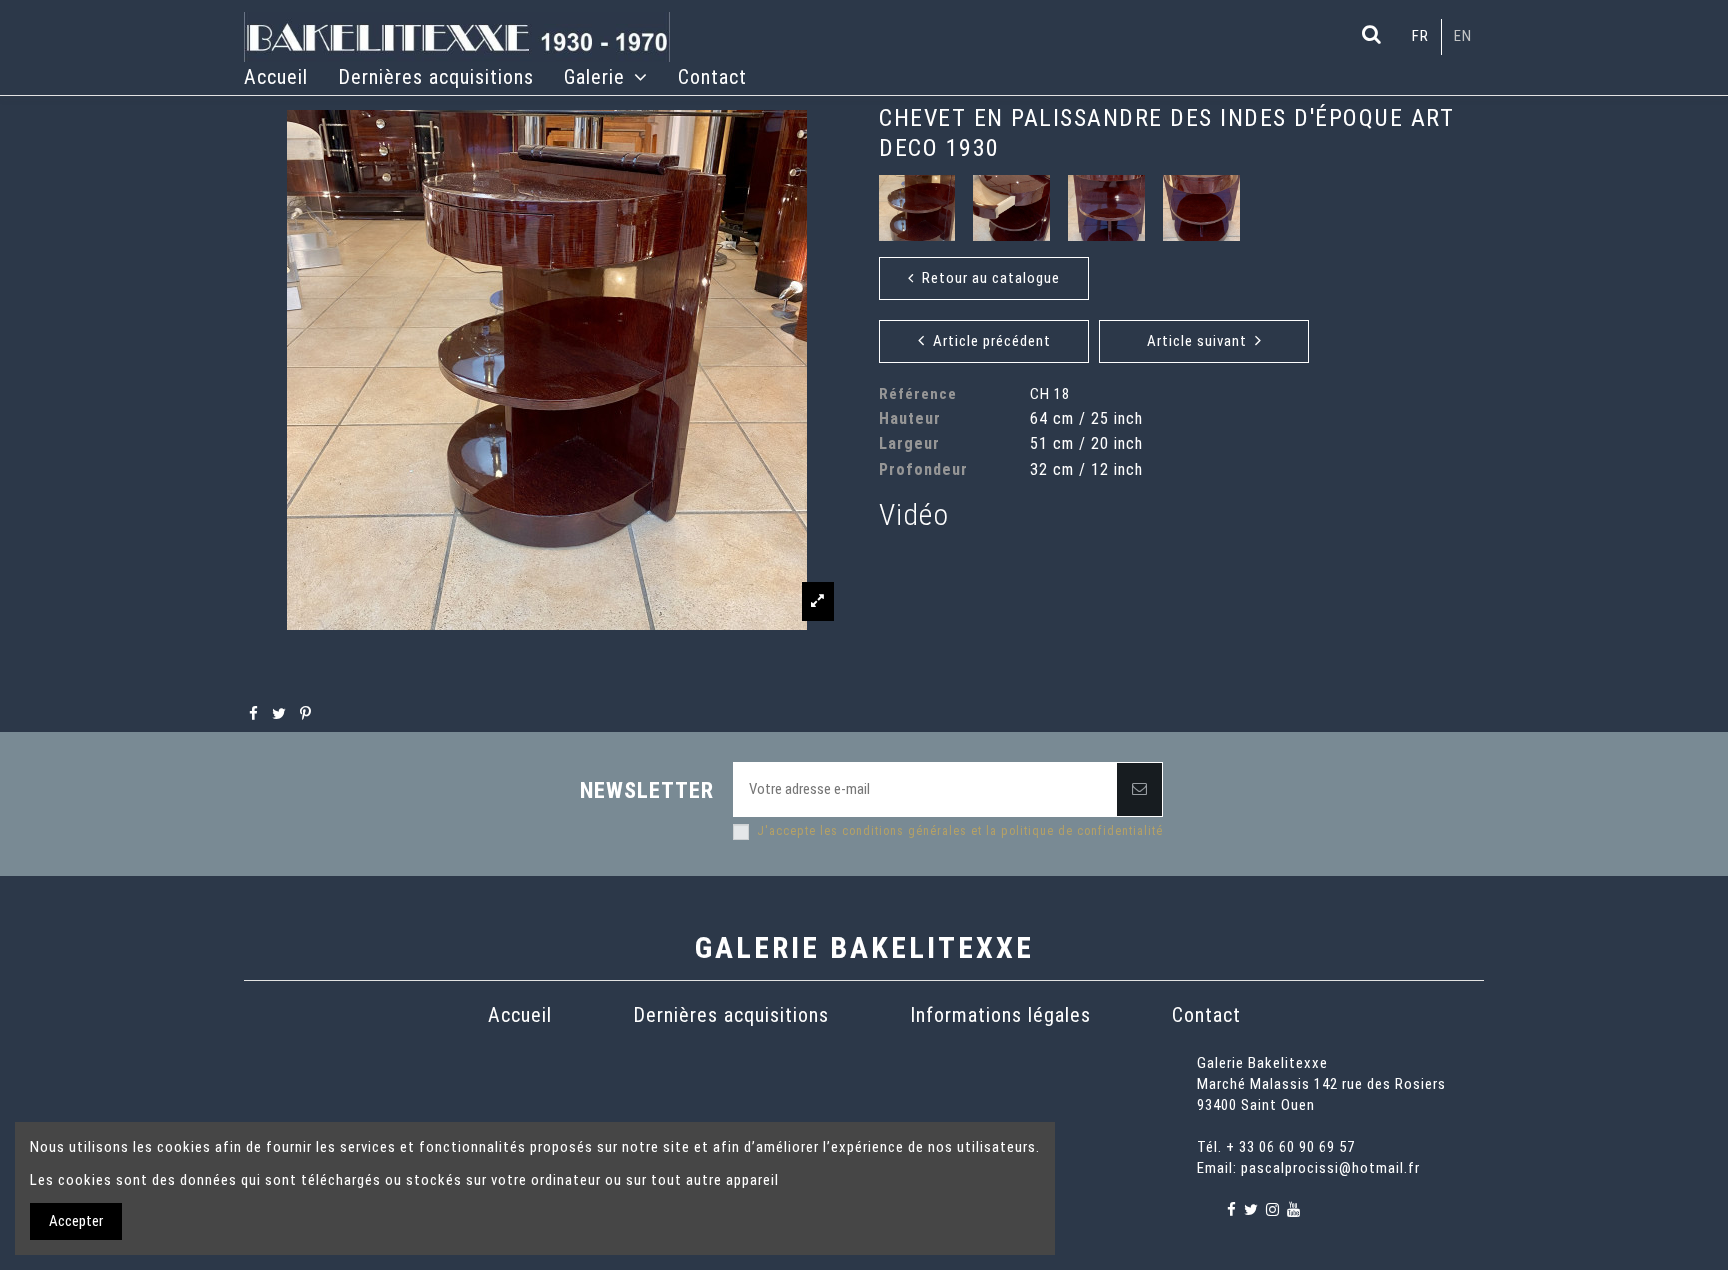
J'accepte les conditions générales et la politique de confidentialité (960, 831)
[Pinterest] (306, 714)
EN (1463, 36)
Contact (1206, 1015)
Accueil (520, 1015)
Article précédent (988, 341)
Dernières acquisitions (731, 1015)
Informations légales (1000, 1015)
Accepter (76, 1221)
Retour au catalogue (987, 278)
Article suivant (1201, 341)
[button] (606, 77)
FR (1420, 36)
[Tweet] (279, 714)
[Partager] (254, 714)
